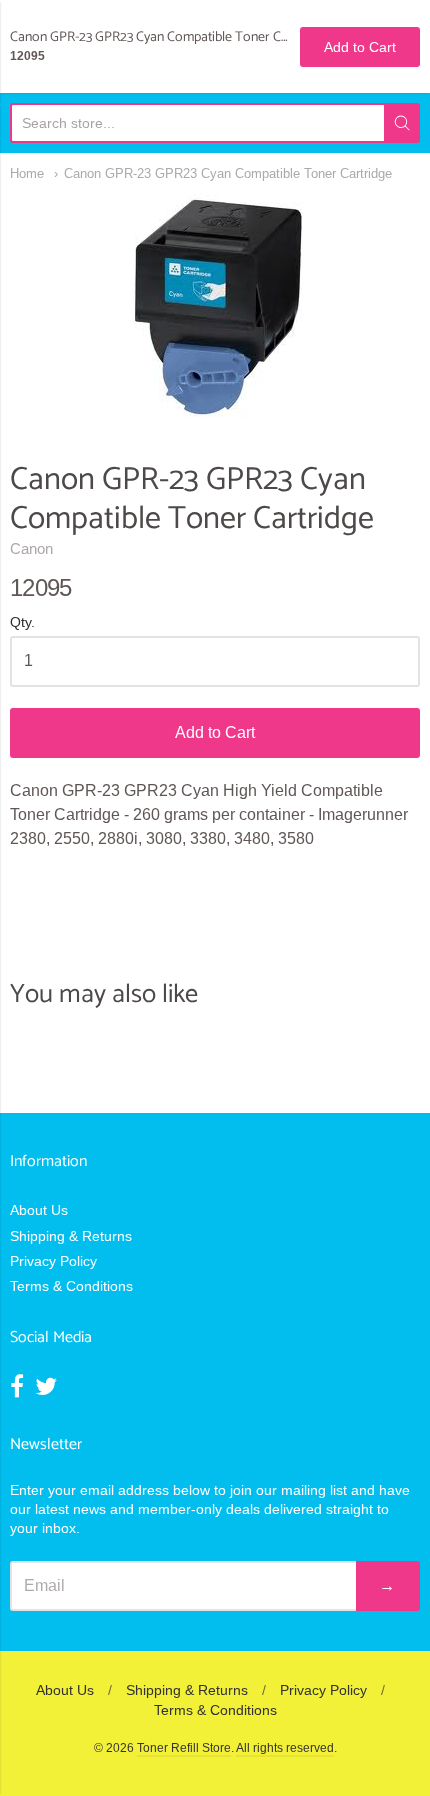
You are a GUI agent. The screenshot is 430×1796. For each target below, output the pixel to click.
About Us (39, 1210)
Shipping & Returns (71, 1236)
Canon (31, 548)
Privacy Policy (53, 1261)
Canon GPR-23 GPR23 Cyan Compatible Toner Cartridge (228, 173)
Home (27, 173)
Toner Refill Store (184, 1748)
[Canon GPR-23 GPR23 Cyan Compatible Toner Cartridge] (215, 306)
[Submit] (402, 123)
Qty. (22, 622)
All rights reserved (285, 1748)
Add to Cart (215, 732)
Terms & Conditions (71, 1286)
